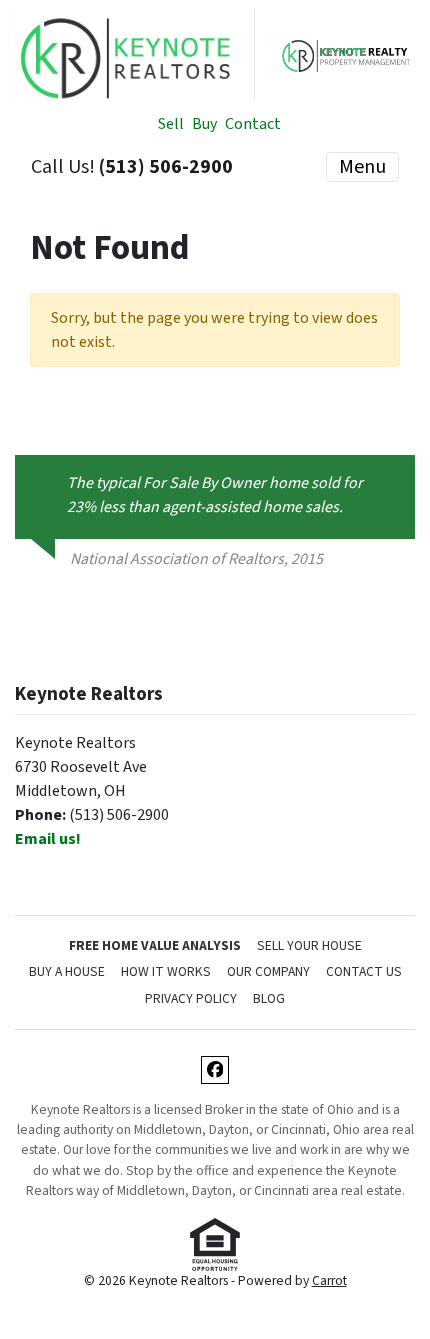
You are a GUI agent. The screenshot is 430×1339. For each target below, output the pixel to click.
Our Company (268, 971)
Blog (269, 998)
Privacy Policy (191, 998)
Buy (204, 124)
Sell (171, 124)
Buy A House (67, 971)
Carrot (329, 1280)
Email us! (48, 839)
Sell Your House (309, 945)
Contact (253, 124)
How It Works (166, 971)
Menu (362, 167)
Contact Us (364, 971)
